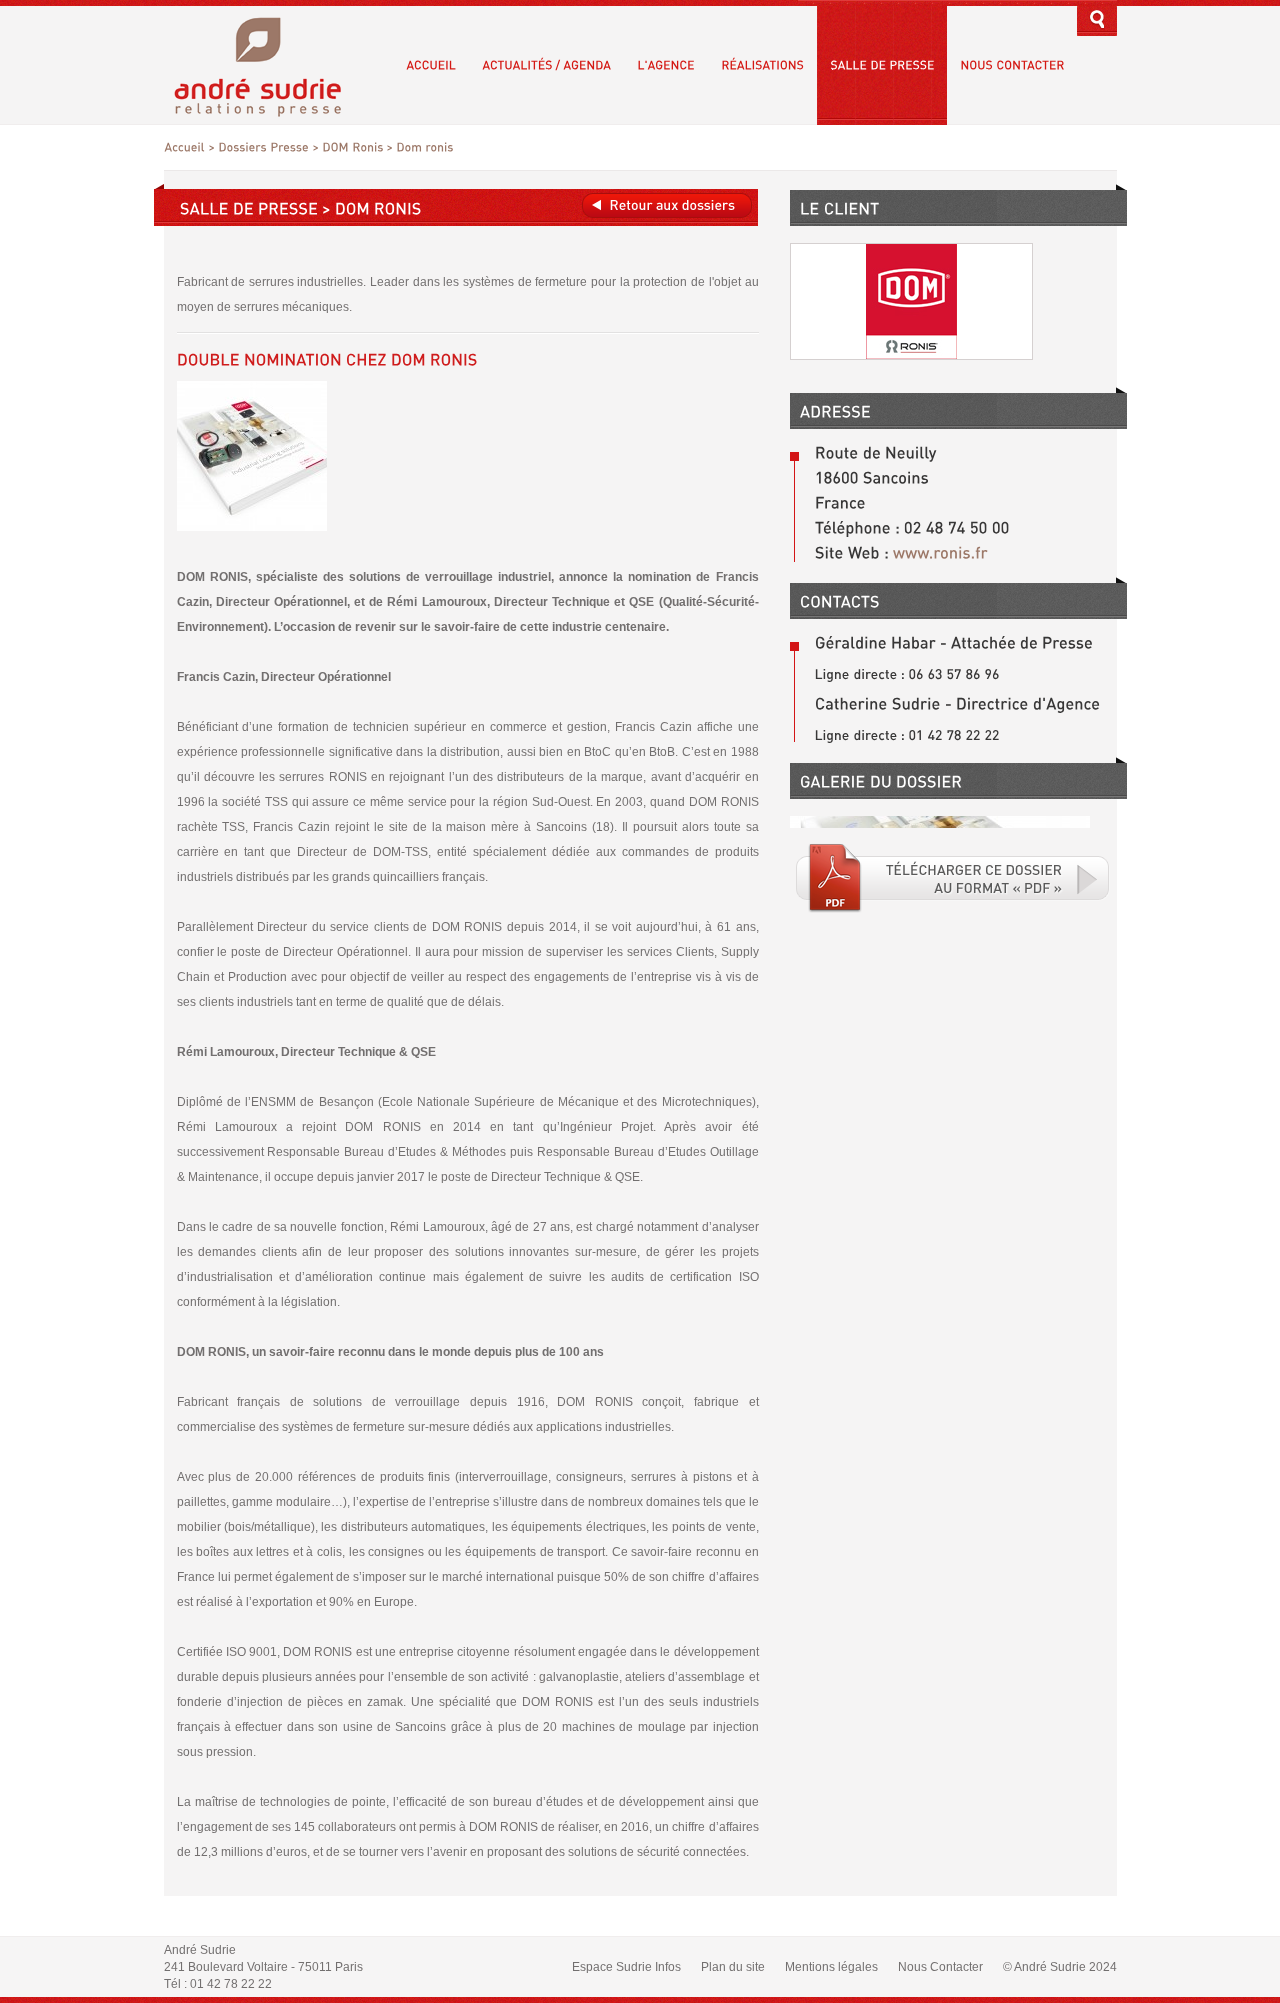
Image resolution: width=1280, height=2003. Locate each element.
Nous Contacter (940, 1967)
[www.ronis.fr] (938, 552)
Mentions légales (831, 1967)
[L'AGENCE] (666, 65)
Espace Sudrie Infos (626, 1967)
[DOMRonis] (352, 147)
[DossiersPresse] (263, 147)
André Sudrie (268, 64)
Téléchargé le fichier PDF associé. (953, 878)
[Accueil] (184, 147)
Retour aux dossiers (667, 205)
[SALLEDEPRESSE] (882, 65)
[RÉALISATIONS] (762, 65)
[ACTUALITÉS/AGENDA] (546, 65)
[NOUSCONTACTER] (1012, 65)
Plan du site (733, 1967)
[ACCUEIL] (431, 65)
